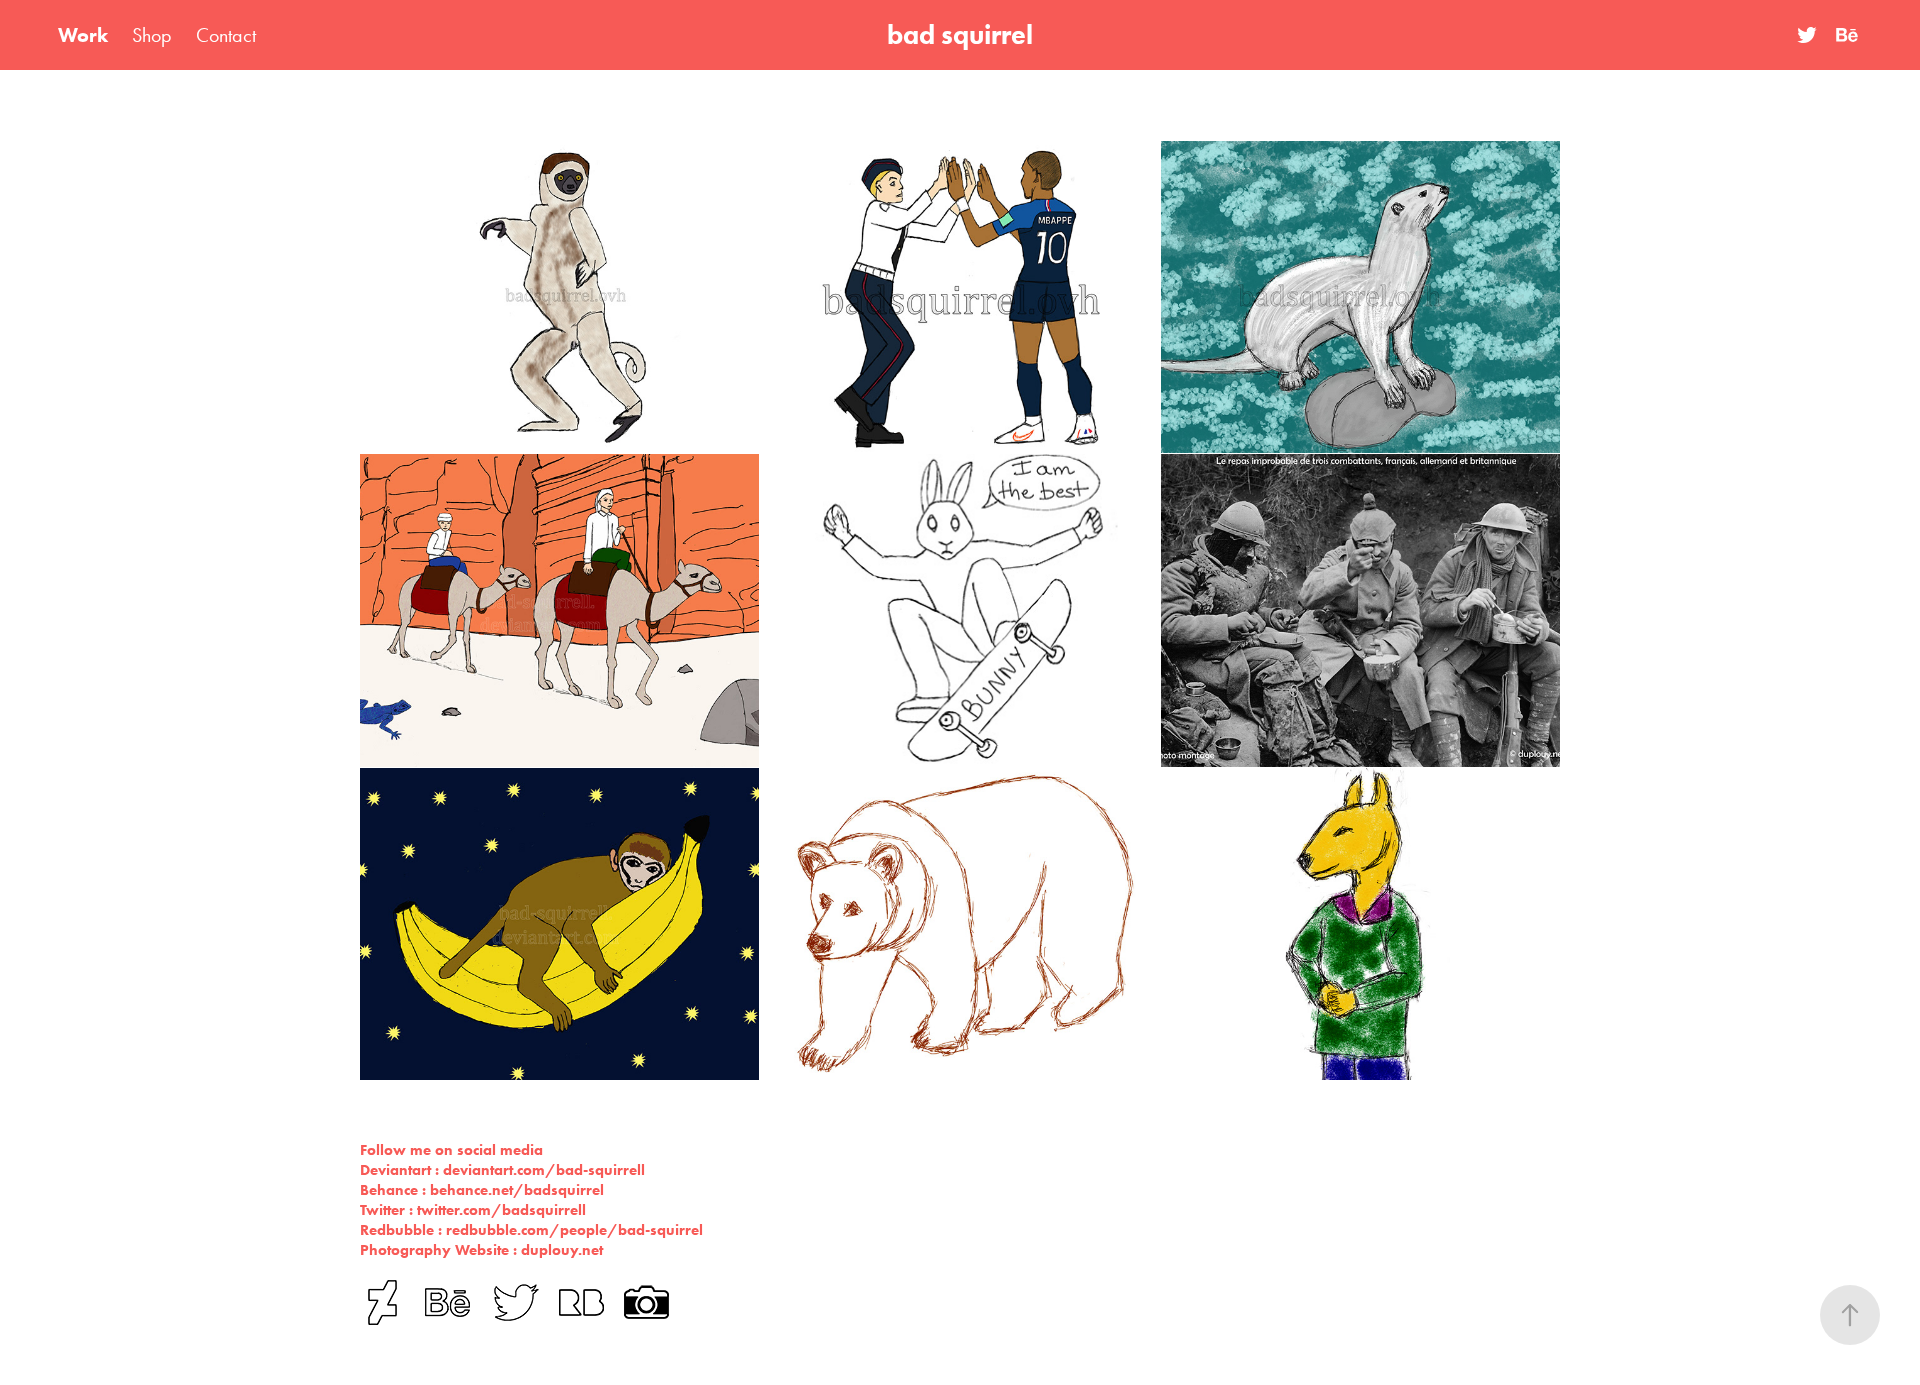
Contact (226, 35)
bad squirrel (960, 34)
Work (83, 35)
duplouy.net (562, 1250)
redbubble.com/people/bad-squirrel (574, 1230)
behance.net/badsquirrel (517, 1190)
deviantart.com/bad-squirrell (544, 1170)
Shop (152, 35)
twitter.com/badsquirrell (501, 1210)
